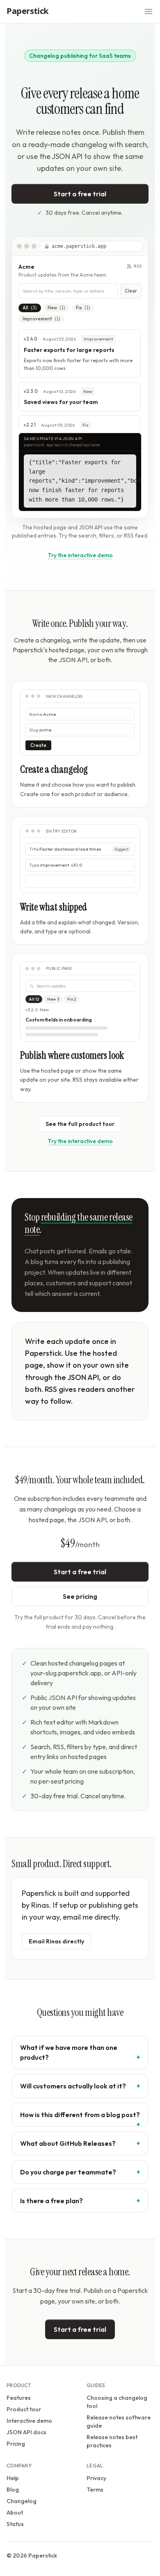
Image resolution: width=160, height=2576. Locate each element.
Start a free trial (80, 194)
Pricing (16, 2444)
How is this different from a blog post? (80, 2115)
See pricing (80, 1596)
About (15, 2512)
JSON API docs (26, 2432)
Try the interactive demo (80, 555)
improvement (41, 319)
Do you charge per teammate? (68, 2172)
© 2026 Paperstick (32, 2556)
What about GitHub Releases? (68, 2143)
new (56, 308)
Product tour (24, 2409)
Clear (131, 291)
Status (15, 2524)
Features (19, 2398)
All (30, 308)
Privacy (96, 2478)
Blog (13, 2490)
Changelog (22, 2501)
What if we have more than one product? (69, 2052)
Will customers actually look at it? (73, 2086)
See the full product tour (80, 1124)
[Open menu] (149, 11)
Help (13, 2478)
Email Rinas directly (56, 1941)
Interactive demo (29, 2421)
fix (83, 308)
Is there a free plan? (51, 2201)
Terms (95, 2490)
